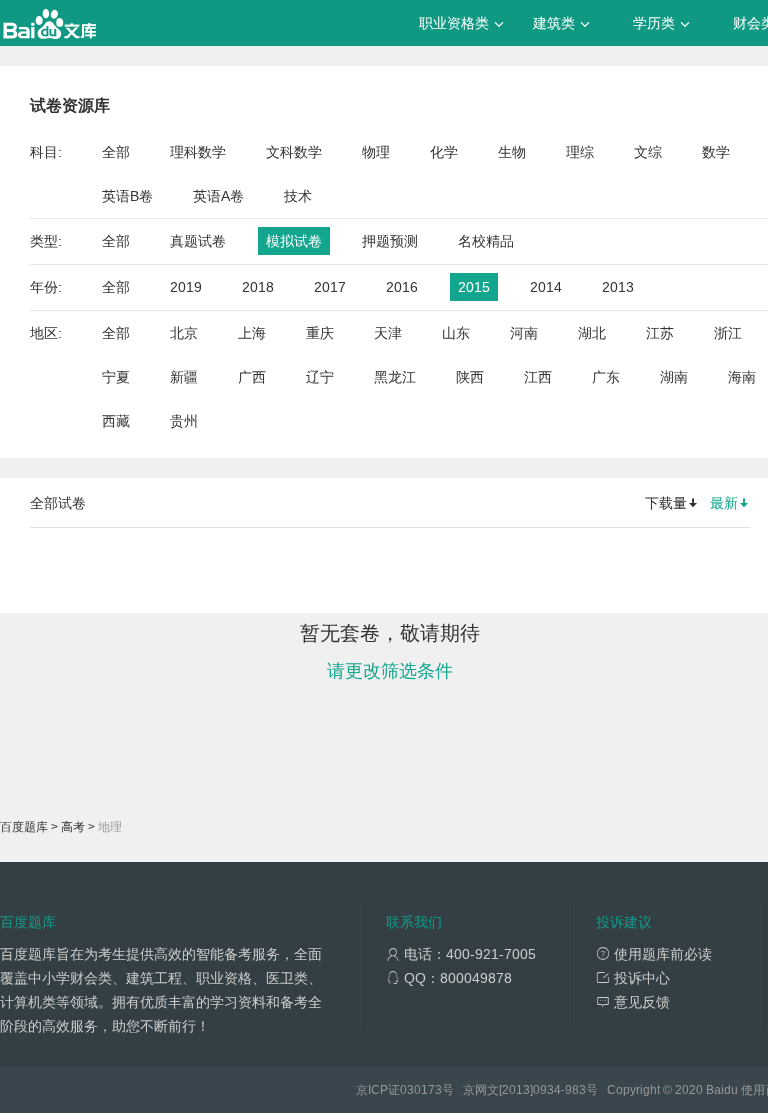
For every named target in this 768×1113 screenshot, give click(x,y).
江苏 (660, 333)
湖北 (592, 333)
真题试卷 (198, 241)
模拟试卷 (294, 241)
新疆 (184, 377)
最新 (724, 503)
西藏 (116, 421)
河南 (524, 333)
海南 (742, 377)
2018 (258, 287)
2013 (618, 287)
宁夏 (116, 377)
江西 (538, 377)
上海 (252, 333)
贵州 (184, 421)
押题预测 (390, 241)
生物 (512, 152)
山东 (456, 333)
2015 (474, 287)
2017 (330, 287)
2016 (402, 287)
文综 (648, 152)
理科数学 (198, 152)
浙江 (728, 333)
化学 (444, 152)
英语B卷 (127, 196)
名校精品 (486, 241)
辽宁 (320, 377)
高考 (73, 827)
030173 (421, 1090)
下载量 (666, 503)
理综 (580, 152)
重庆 (320, 333)
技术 (298, 196)
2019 (186, 287)
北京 (184, 333)
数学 (716, 152)
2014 (546, 287)
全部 (116, 152)
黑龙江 (395, 377)
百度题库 (24, 827)
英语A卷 (218, 196)
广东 (606, 377)
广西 (252, 377)
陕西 (470, 377)
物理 (376, 152)
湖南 (674, 377)
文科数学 (294, 152)
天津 (388, 333)
